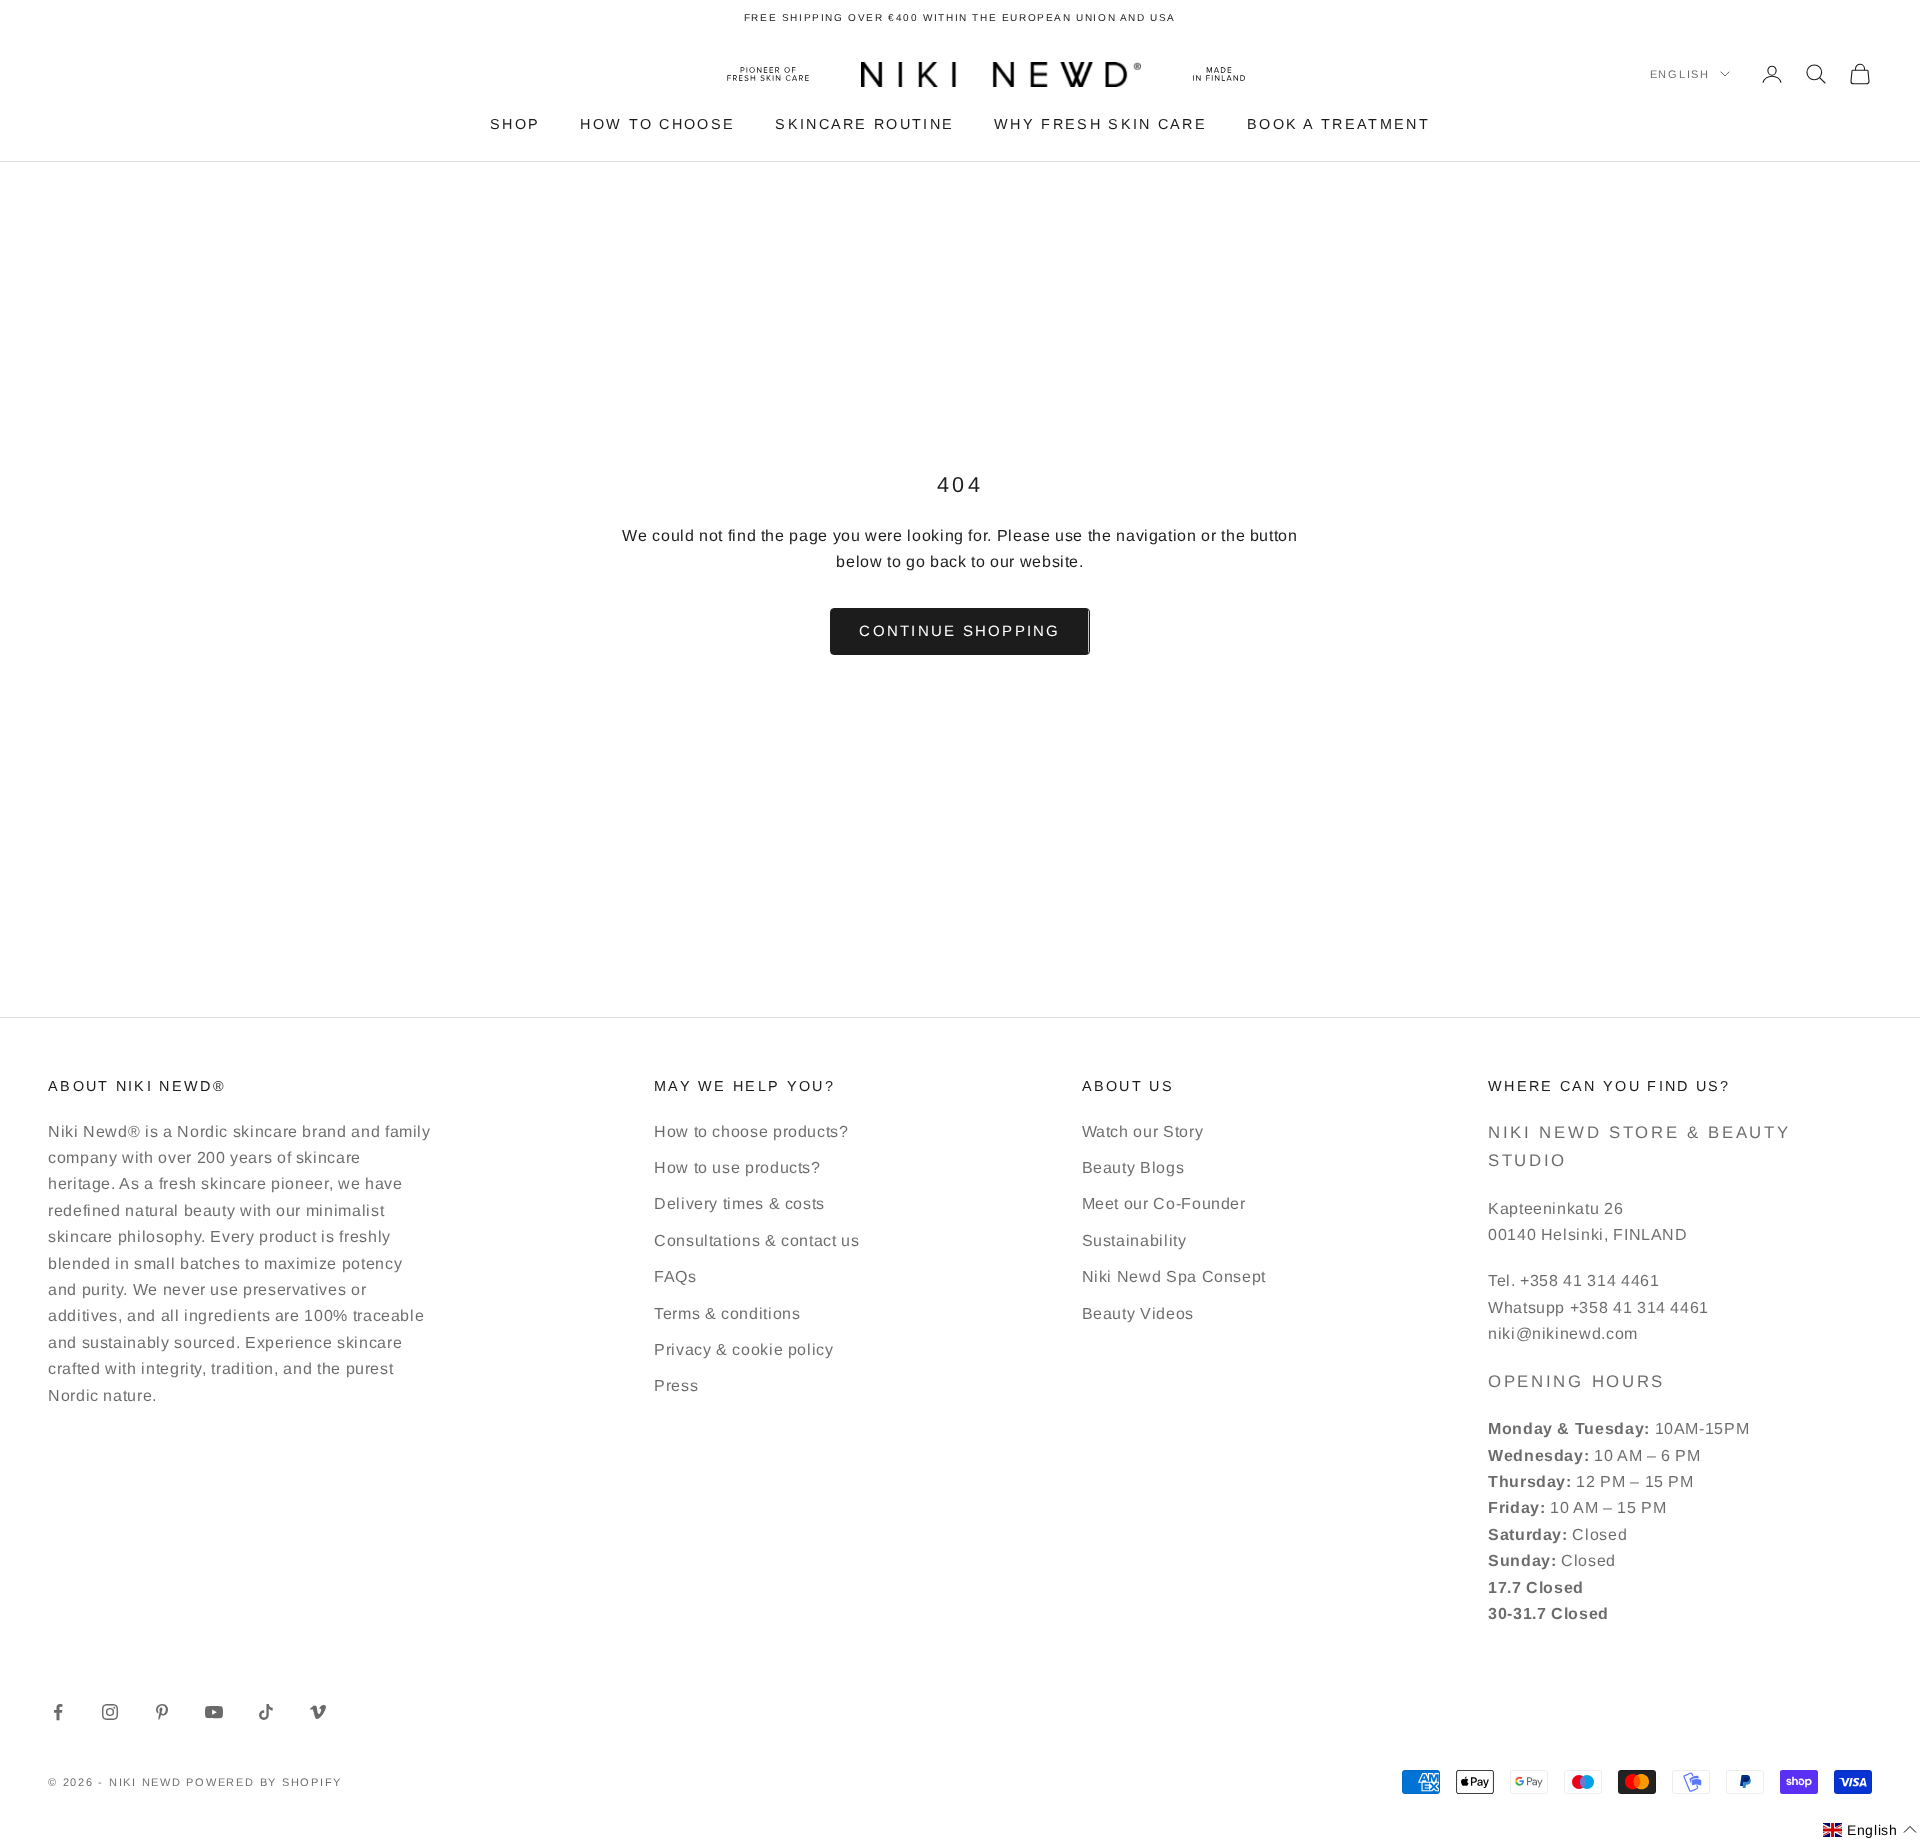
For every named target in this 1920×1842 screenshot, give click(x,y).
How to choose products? (751, 1131)
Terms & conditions (727, 1313)
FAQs (675, 1276)
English (1680, 74)
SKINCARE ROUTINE (864, 124)
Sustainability (1134, 1240)
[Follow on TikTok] (266, 1712)
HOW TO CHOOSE (657, 124)
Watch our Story (1143, 1131)
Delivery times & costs (739, 1203)
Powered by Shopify (264, 1782)
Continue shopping (959, 630)
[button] (1870, 1830)
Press (676, 1385)
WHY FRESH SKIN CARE (1100, 124)
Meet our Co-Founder (1164, 1203)
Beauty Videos (1138, 1313)
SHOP (515, 124)
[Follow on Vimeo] (318, 1712)
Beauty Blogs (1133, 1167)
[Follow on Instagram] (110, 1712)
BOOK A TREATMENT (1338, 124)
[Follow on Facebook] (58, 1712)
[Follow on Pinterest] (162, 1712)
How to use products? (737, 1167)
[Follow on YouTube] (214, 1712)
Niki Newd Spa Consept (1174, 1276)
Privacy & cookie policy (744, 1349)
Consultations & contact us (757, 1240)
